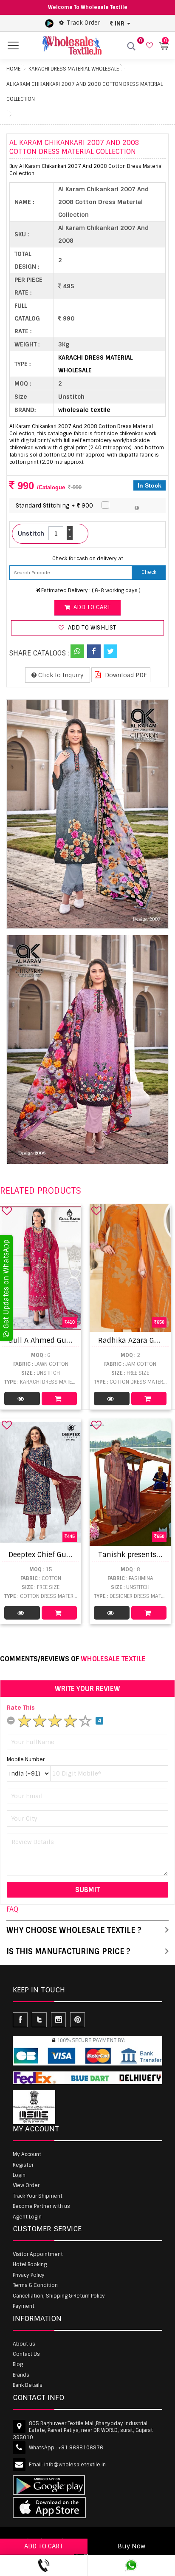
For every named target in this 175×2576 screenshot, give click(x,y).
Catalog (22, 1399)
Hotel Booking (30, 2264)
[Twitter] (110, 651)
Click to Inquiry (60, 675)
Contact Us (26, 2354)
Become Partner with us (41, 2206)
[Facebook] (94, 651)
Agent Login (27, 2217)
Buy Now (131, 2546)
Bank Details (28, 2385)
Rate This (21, 1708)
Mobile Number (26, 1759)
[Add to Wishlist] (7, 1211)
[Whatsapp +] (77, 651)
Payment (24, 2306)
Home (13, 69)
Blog (18, 2364)
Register (23, 2165)
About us (24, 2344)
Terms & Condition (35, 2285)
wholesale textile (84, 410)
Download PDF (125, 675)
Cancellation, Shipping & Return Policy (59, 2296)
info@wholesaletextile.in (75, 2465)
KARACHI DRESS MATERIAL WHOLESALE (74, 69)
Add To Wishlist (91, 628)
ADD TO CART (44, 2546)
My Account (27, 2154)
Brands (21, 2375)
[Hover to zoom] (87, 814)
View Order (26, 2185)
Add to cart (91, 607)
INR (120, 23)
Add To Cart (59, 1399)
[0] (148, 46)
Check (149, 572)
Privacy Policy (29, 2275)
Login (19, 2175)
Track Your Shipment (38, 2196)
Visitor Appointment (38, 2254)
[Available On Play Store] (49, 23)
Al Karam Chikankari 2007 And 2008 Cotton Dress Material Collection (85, 92)
